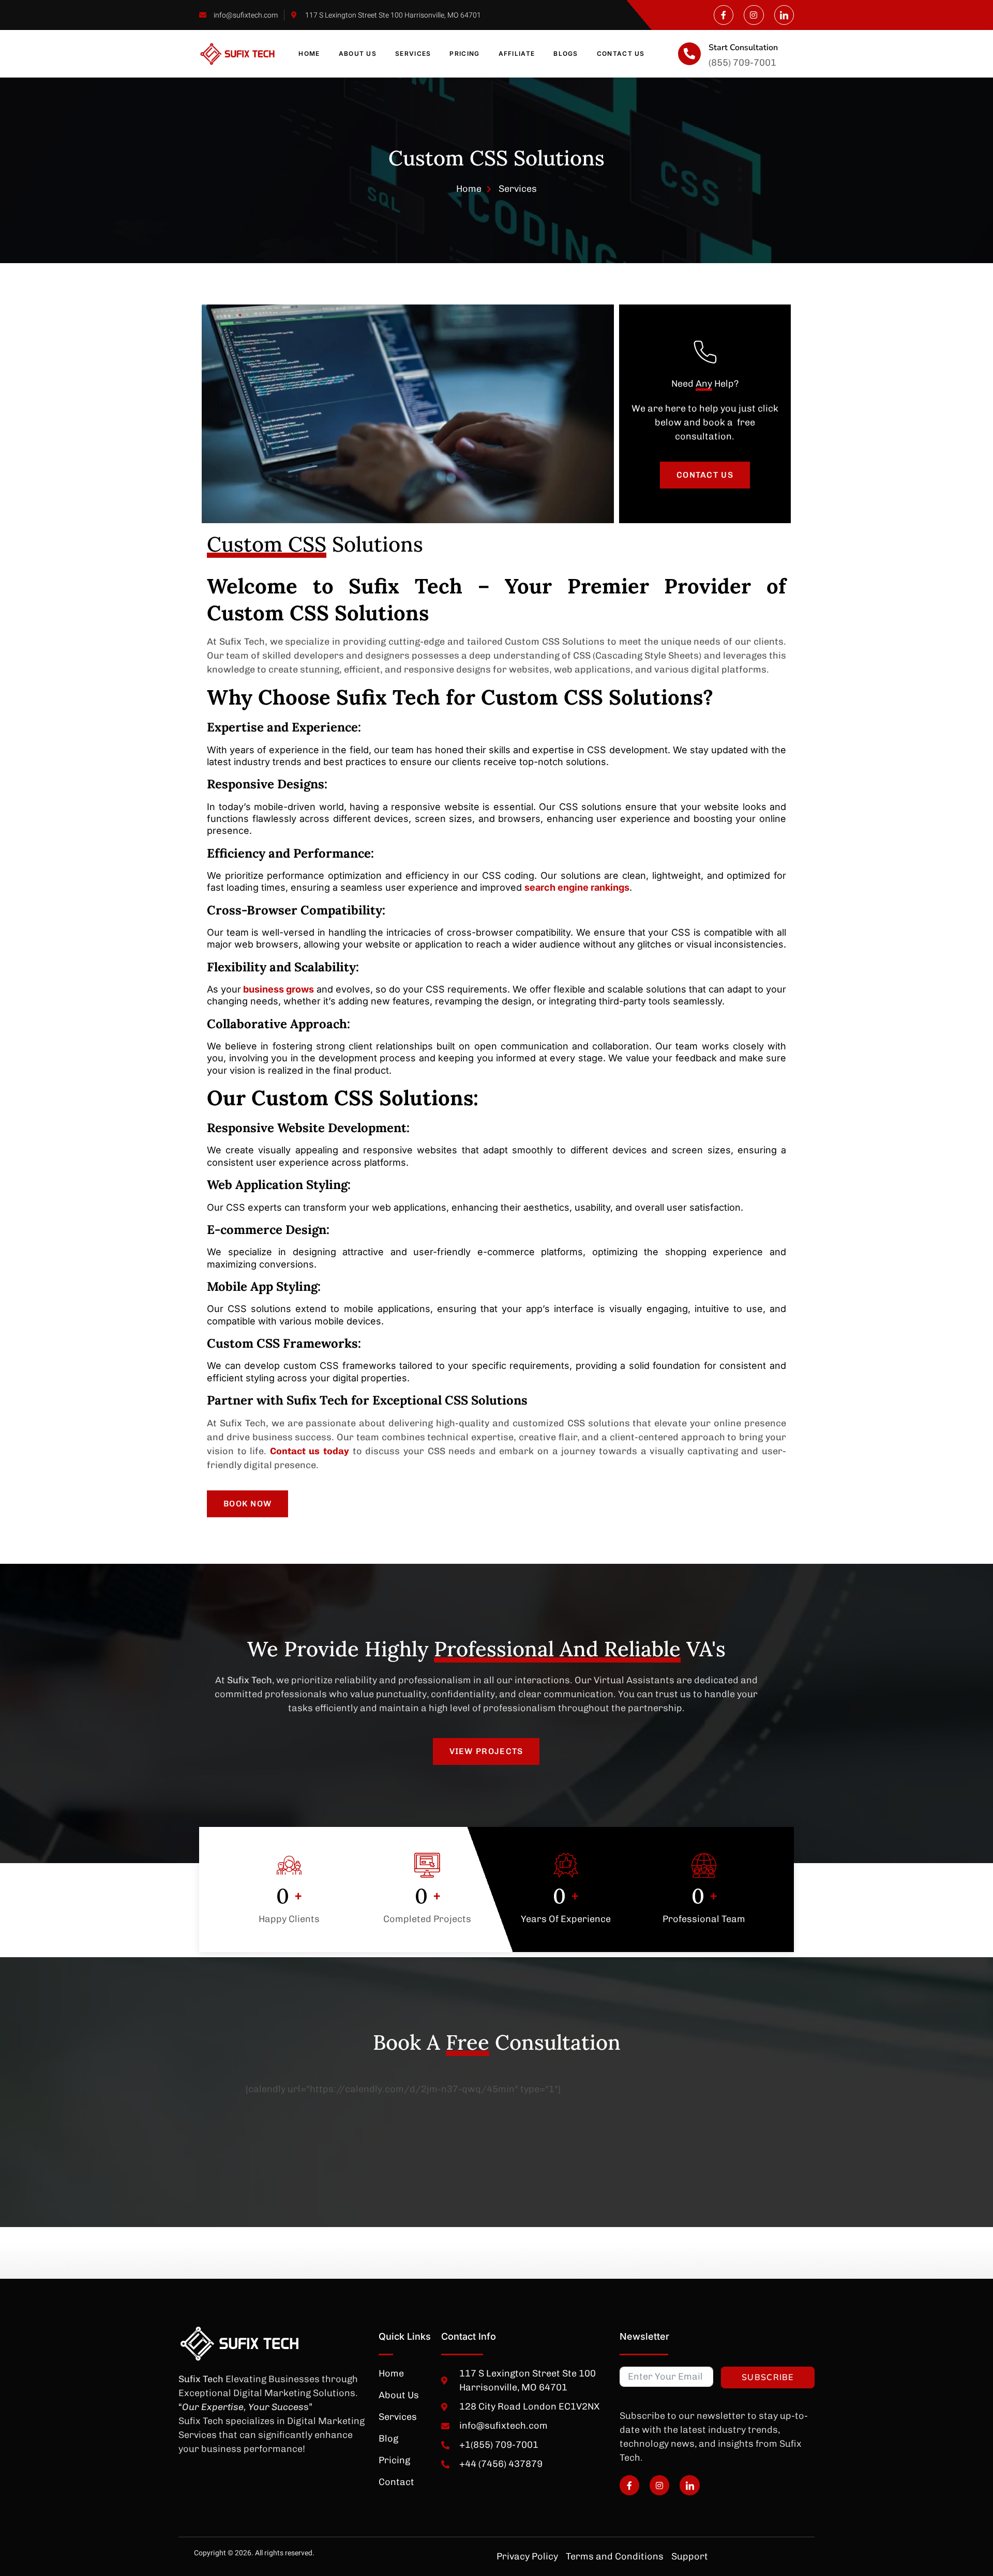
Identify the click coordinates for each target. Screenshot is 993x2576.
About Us (358, 54)
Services (413, 54)
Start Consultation (743, 48)
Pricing (464, 54)
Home (309, 54)
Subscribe (768, 2377)
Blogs (566, 54)
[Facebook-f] (724, 15)
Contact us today (310, 1451)
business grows (277, 989)
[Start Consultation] (689, 54)
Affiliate (517, 54)
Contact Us (621, 54)
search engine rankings (577, 887)
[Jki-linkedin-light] (784, 15)
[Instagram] (754, 15)
